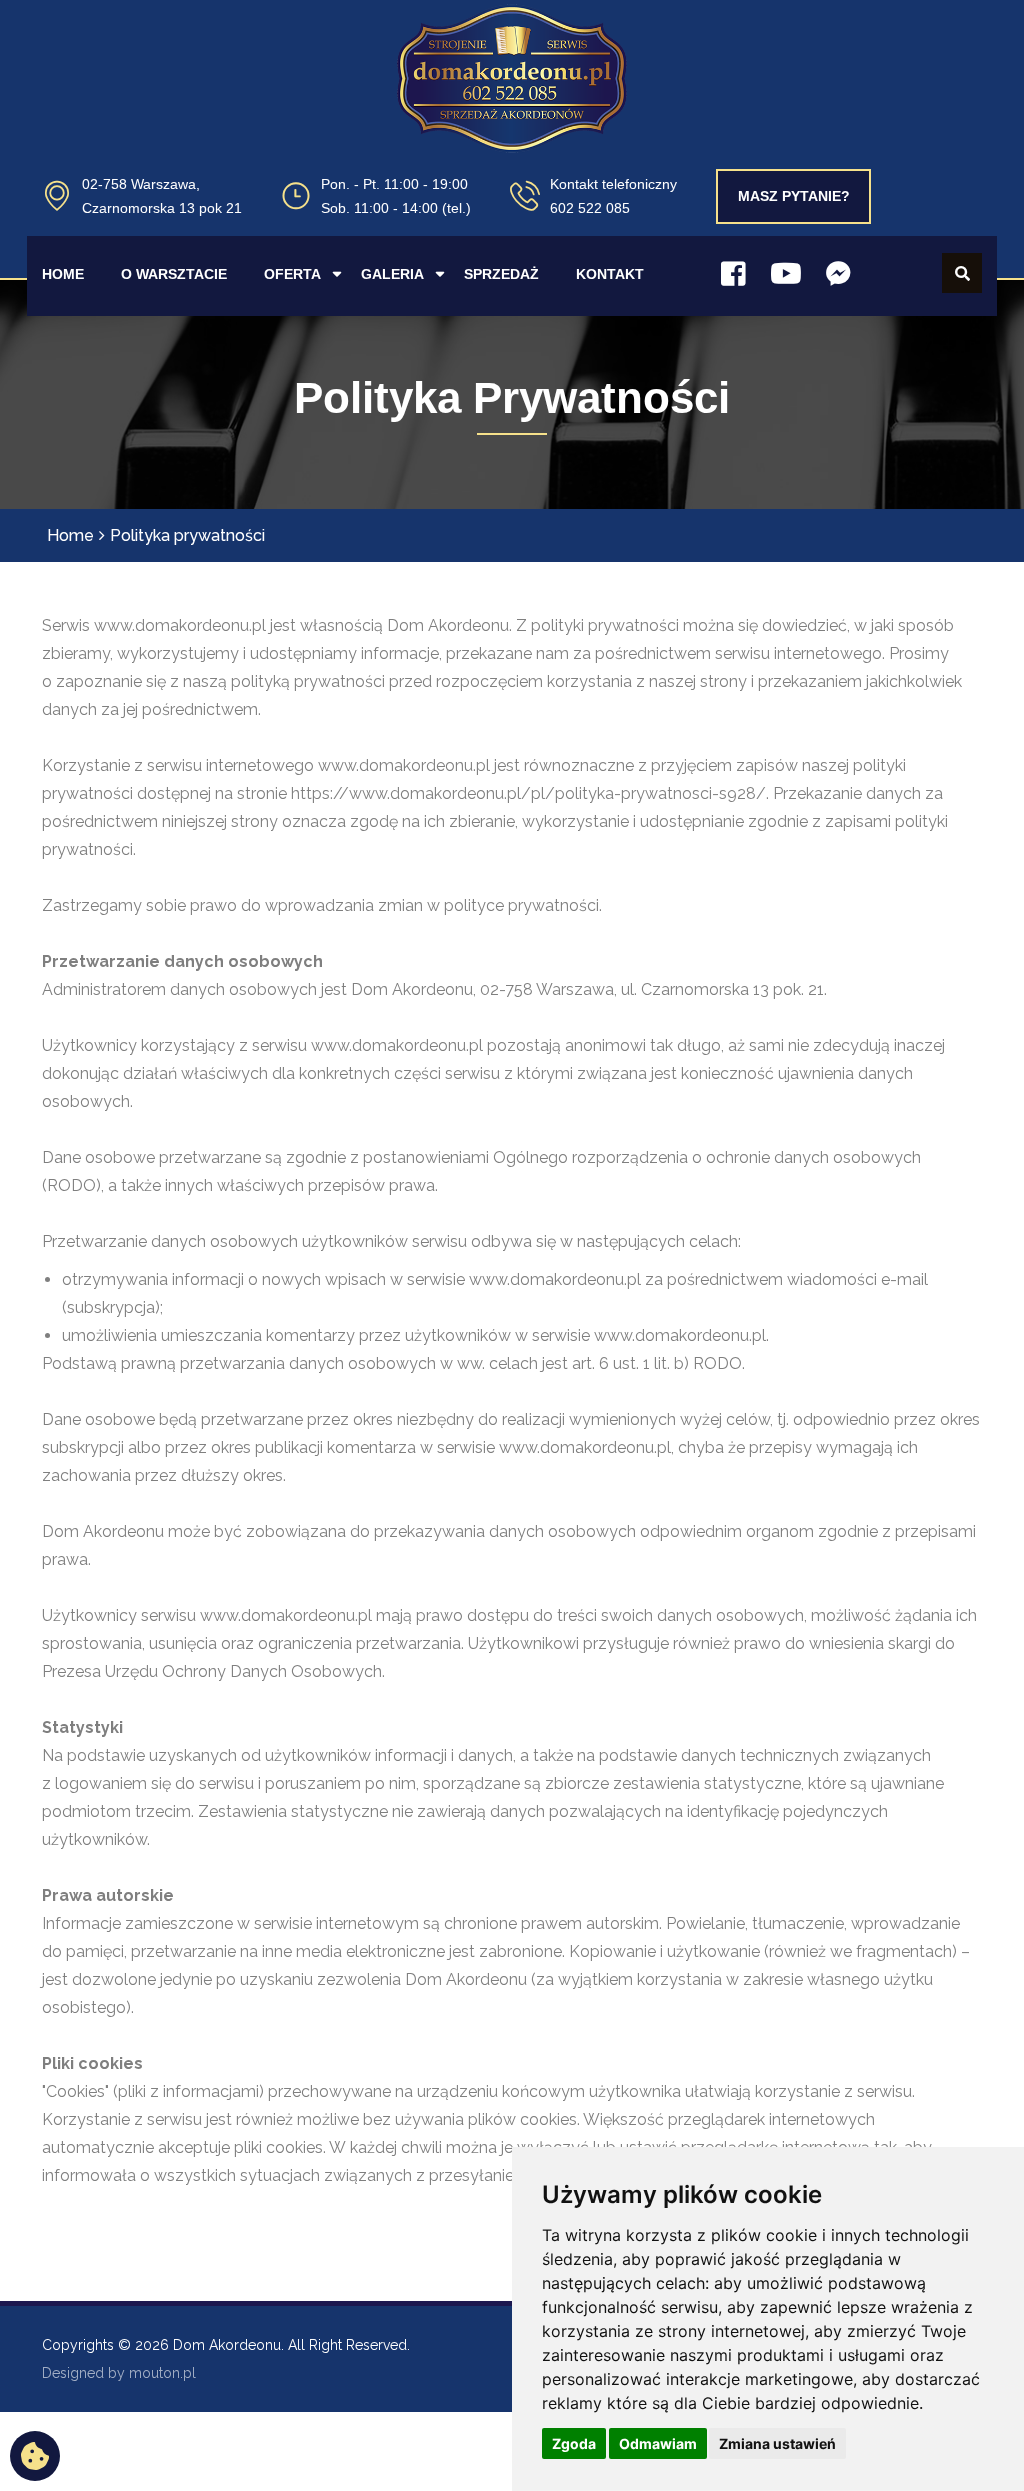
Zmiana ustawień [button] (777, 2443)
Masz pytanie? (794, 196)
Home (70, 535)
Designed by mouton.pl (119, 2373)
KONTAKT (610, 274)
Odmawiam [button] (658, 2443)
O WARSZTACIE (174, 274)
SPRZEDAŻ (501, 274)
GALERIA (392, 274)
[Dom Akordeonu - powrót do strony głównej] (512, 101)
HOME (63, 274)
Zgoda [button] (574, 2443)
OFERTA (292, 274)
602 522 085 (590, 208)
